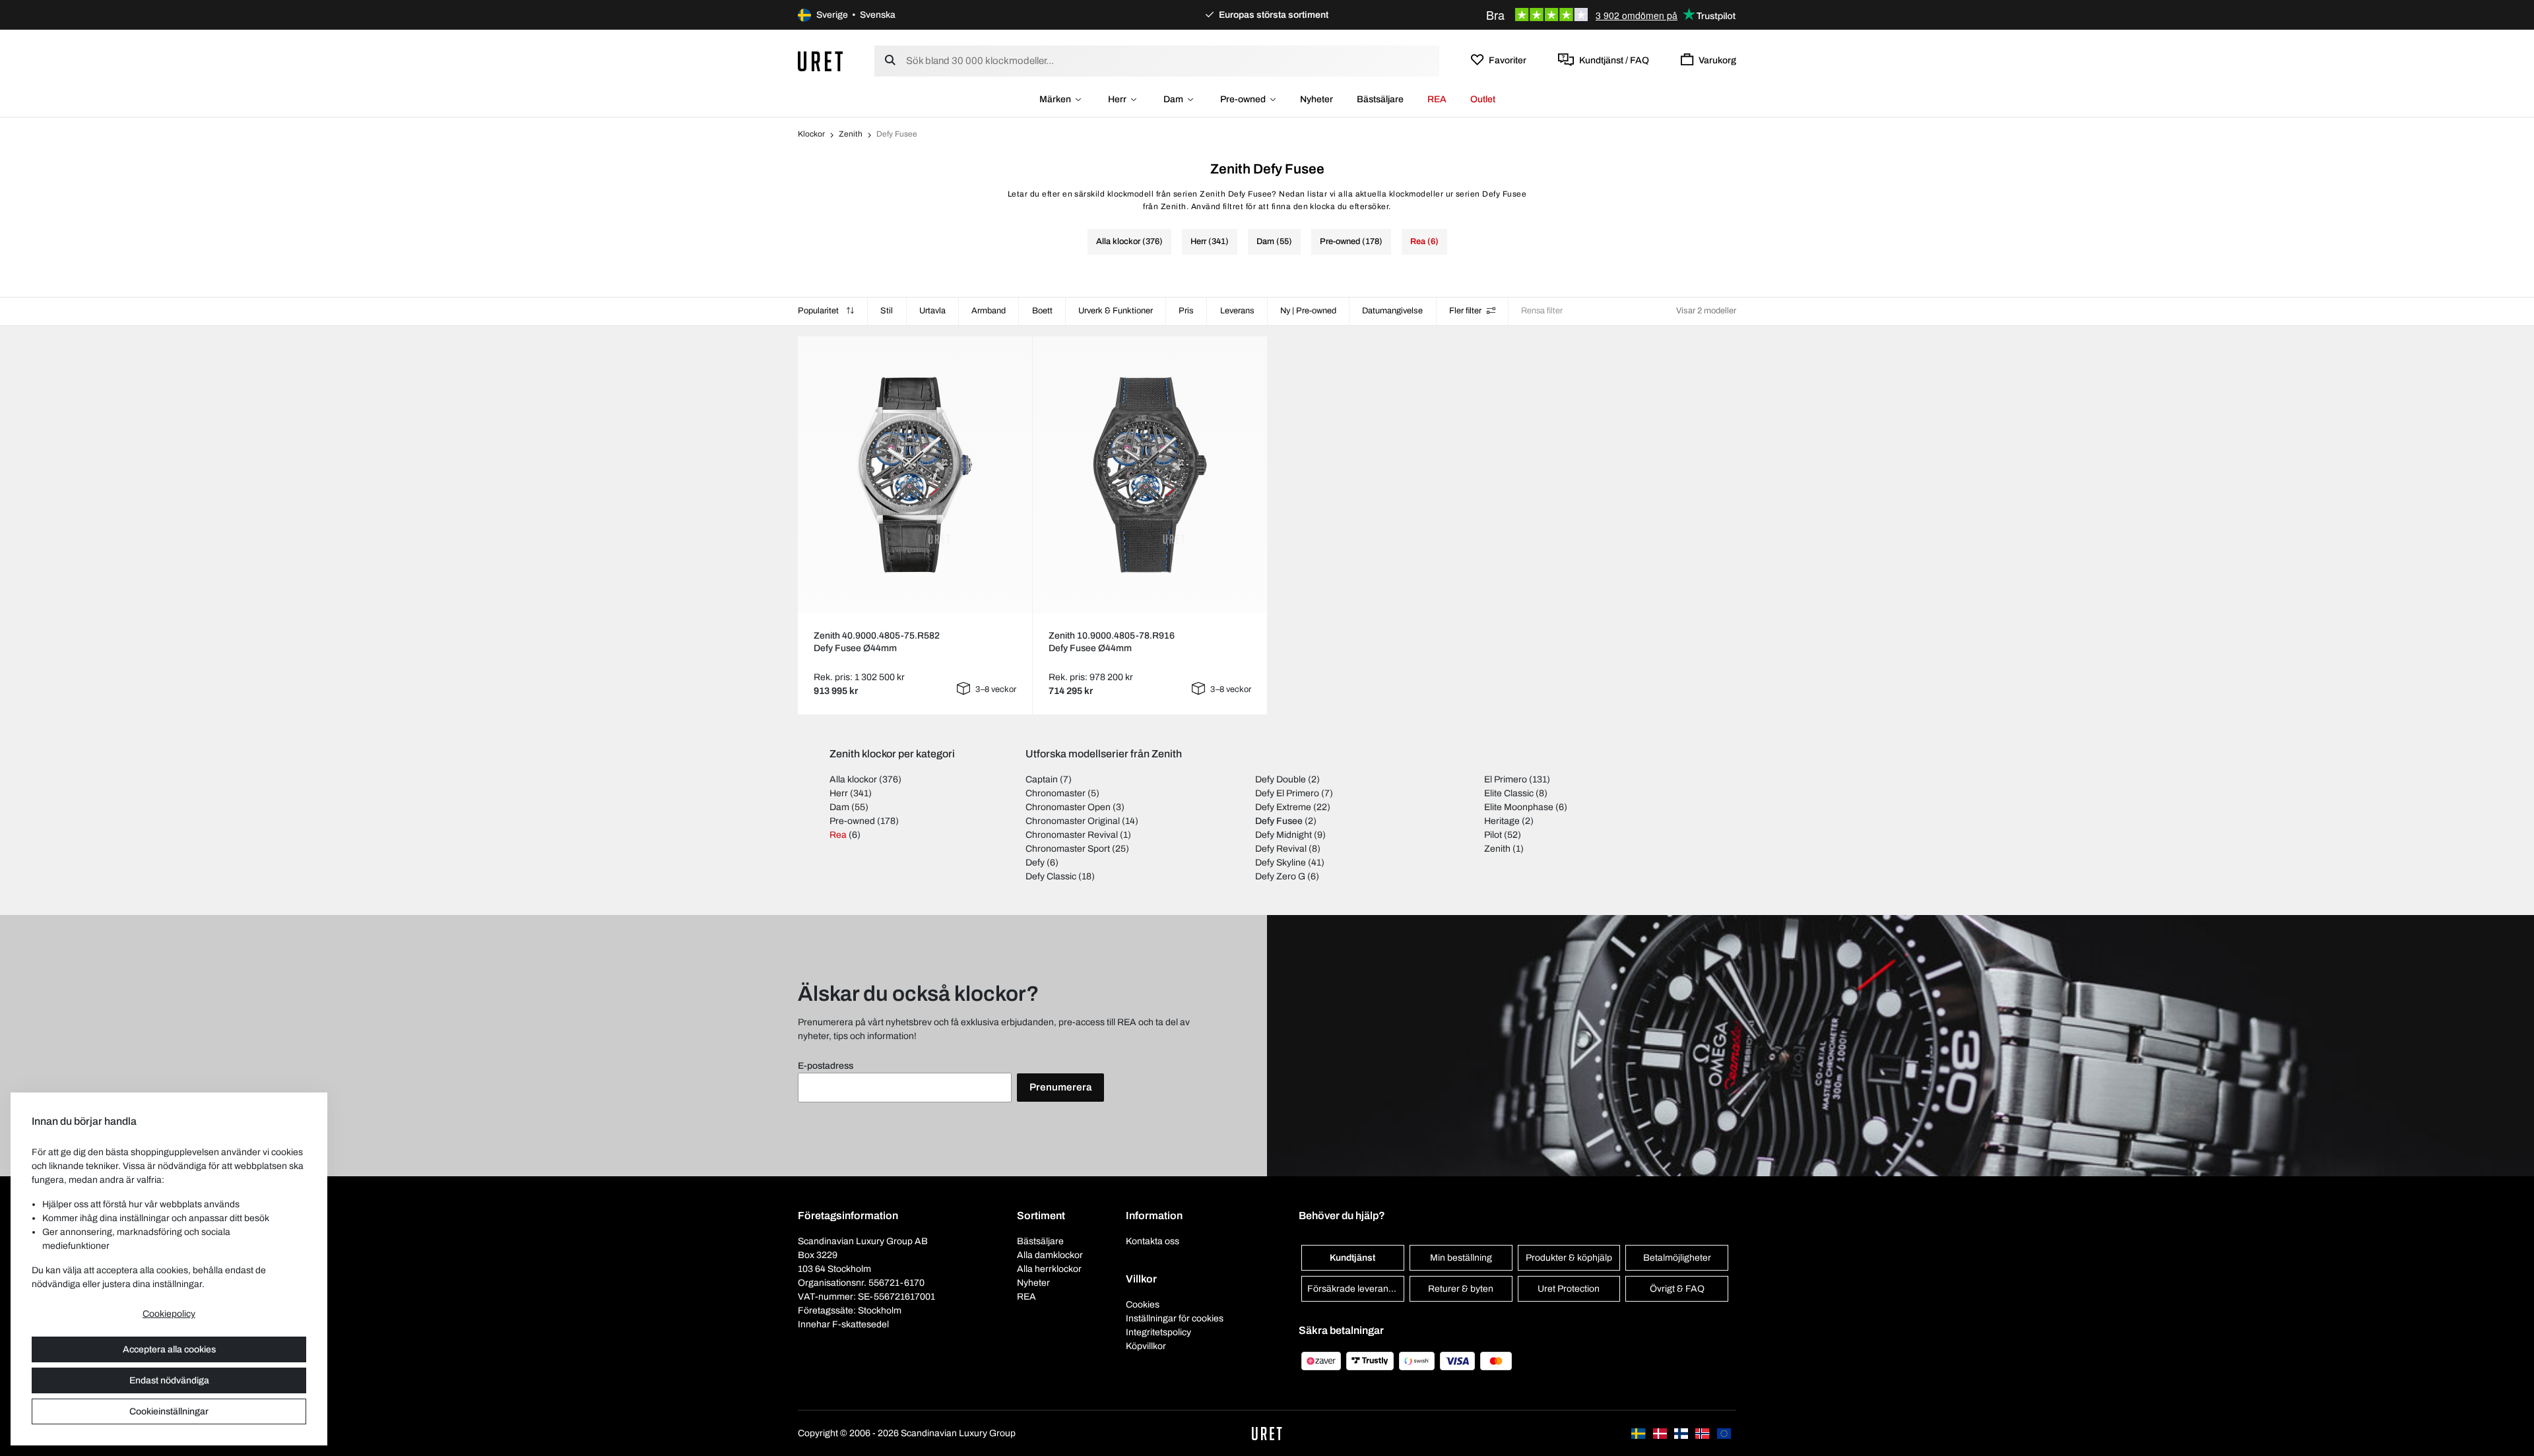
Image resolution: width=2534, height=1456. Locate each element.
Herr (1117, 99)
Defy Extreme (1283, 807)
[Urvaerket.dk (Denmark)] (1661, 1433)
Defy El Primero (1287, 793)
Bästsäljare (1380, 99)
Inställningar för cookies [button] (1175, 1318)
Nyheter (1316, 99)
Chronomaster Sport (1068, 849)
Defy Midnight (1283, 835)
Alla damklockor (1050, 1255)
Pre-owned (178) (1351, 241)
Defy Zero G (1280, 876)
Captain (1042, 779)
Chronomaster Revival (1072, 835)
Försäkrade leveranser (1354, 1289)
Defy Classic (1051, 876)
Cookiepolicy (169, 1314)
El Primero (1506, 779)
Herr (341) (1210, 241)
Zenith (851, 134)
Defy (1035, 863)
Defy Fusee (1279, 821)
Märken (1055, 99)
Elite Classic (1509, 793)
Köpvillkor (1146, 1346)
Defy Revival (1281, 849)
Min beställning (1461, 1258)
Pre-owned (1243, 99)
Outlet (1483, 99)
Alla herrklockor (1049, 1269)
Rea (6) (1424, 241)
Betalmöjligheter (1677, 1258)
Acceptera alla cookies (169, 1349)
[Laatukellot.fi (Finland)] (1682, 1433)
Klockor (811, 134)
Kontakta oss (1153, 1241)
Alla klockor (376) (1129, 241)
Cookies (1143, 1305)
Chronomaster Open (1068, 807)
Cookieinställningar (169, 1411)
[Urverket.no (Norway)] (1703, 1433)
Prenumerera (1060, 1087)
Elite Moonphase (1519, 807)
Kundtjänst (1352, 1258)
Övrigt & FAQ (1677, 1289)
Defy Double (1281, 779)
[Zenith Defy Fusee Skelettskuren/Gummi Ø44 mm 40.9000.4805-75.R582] (915, 475)
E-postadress (826, 1066)
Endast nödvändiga (169, 1380)
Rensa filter (1542, 311)
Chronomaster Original (1073, 821)
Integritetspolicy (1158, 1332)
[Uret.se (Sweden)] (1639, 1433)
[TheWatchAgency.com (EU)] (1724, 1433)
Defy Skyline (1281, 863)
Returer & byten (1461, 1289)
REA (1437, 99)
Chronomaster (1056, 793)
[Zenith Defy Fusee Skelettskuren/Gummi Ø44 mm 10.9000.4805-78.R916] (1150, 475)
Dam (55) (1274, 241)
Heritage (1502, 821)
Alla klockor (853, 779)
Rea (838, 835)
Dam (1173, 99)
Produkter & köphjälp (1569, 1258)
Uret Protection (1569, 1289)
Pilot (1493, 835)
